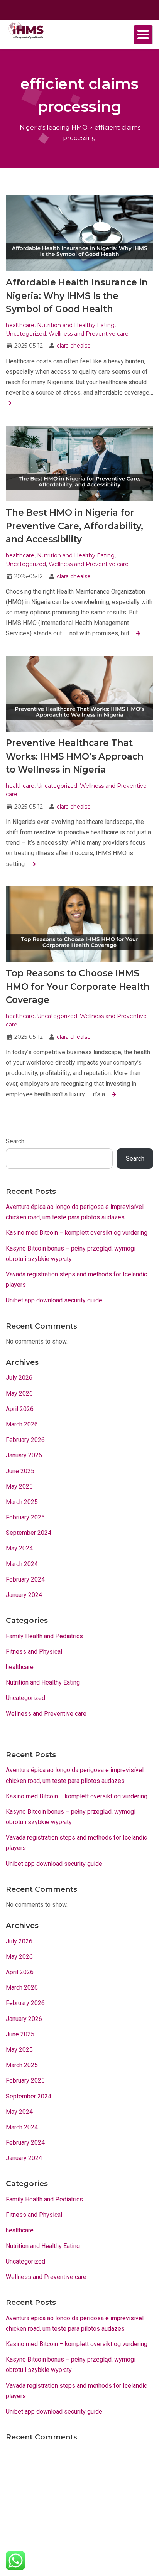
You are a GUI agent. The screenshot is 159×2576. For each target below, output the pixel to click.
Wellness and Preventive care (89, 334)
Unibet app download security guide (54, 1300)
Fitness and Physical (34, 1652)
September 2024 (29, 1533)
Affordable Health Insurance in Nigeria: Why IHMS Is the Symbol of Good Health (77, 296)
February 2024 (25, 1579)
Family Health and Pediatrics (44, 1636)
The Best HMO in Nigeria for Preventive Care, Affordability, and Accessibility (74, 526)
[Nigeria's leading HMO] (25, 30)
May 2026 (19, 1394)
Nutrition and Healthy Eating (76, 325)
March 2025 (22, 1502)
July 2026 (19, 1378)
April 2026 (20, 1409)
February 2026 (25, 1440)
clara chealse (74, 346)
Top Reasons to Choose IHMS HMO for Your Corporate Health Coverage (78, 987)
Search (15, 1141)
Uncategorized (26, 334)
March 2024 (22, 1564)
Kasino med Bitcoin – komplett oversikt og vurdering (77, 1233)
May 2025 (19, 1486)
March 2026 (22, 1424)
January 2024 (24, 1595)
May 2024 (19, 1548)
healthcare (20, 325)
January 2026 (24, 1455)
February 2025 (25, 1517)
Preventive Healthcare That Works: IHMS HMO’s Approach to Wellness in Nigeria (75, 756)
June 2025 (20, 1471)
